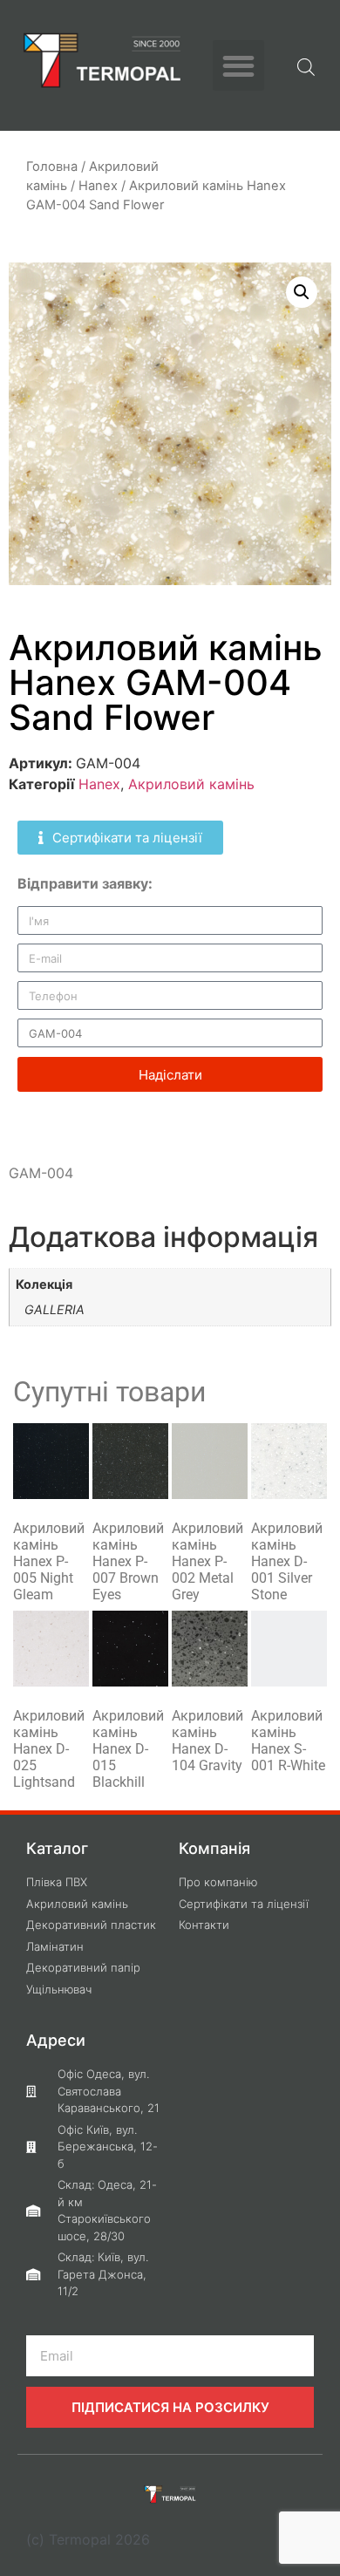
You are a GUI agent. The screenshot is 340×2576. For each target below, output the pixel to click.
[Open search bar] (306, 65)
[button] (238, 66)
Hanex (98, 186)
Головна (52, 167)
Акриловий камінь (191, 784)
